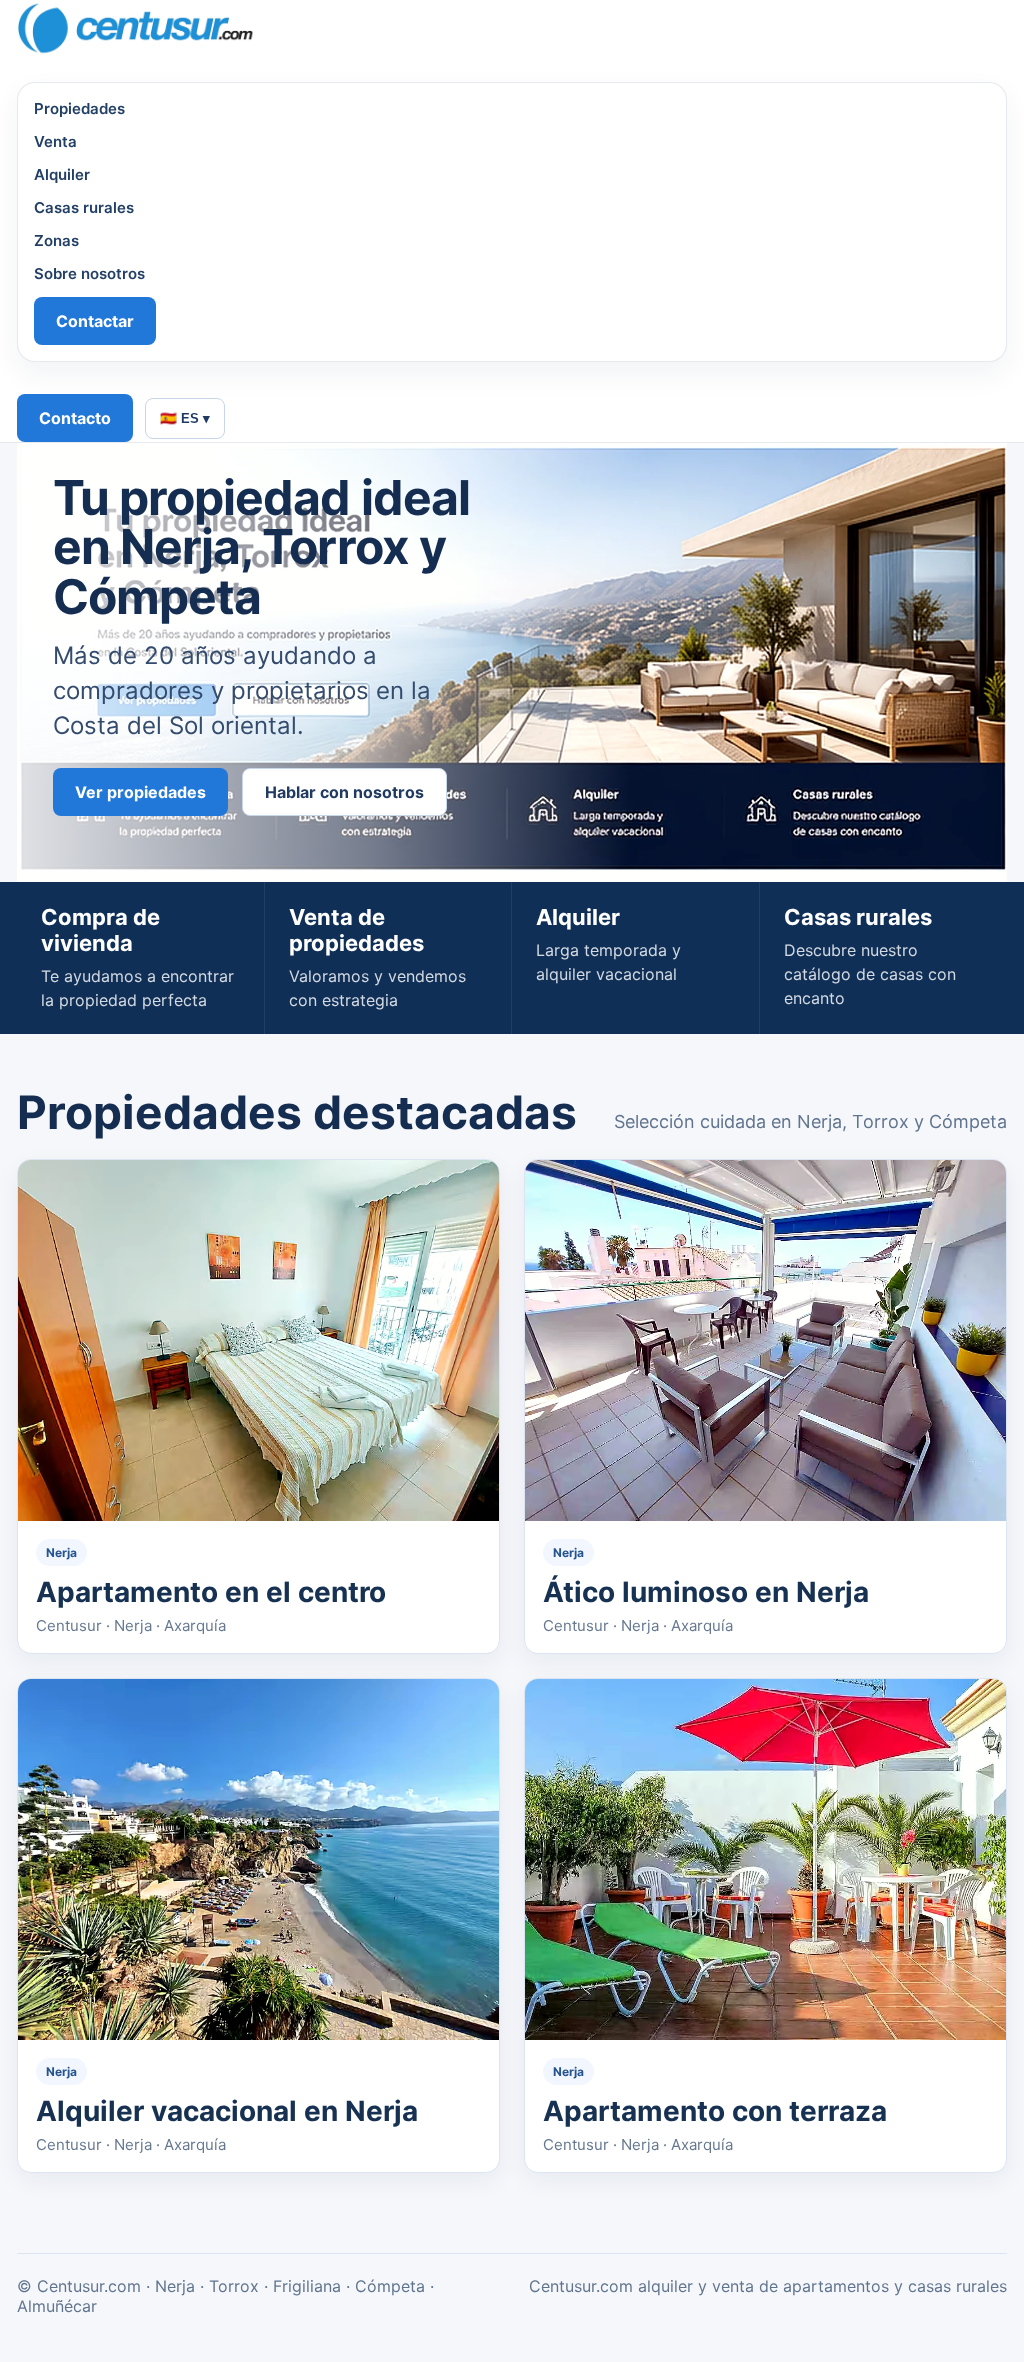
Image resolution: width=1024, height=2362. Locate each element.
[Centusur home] (494, 29)
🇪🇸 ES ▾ (185, 418)
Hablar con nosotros (344, 792)
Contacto (75, 418)
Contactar (95, 321)
